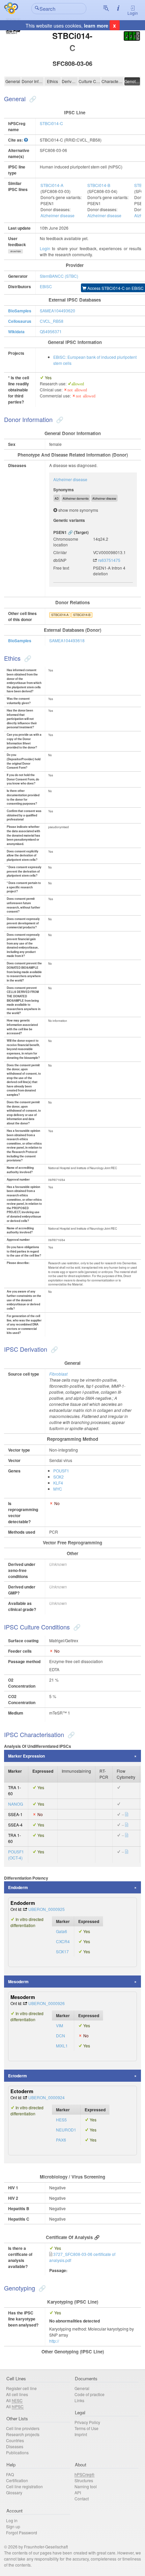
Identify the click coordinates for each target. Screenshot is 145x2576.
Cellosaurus (20, 321)
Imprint (81, 2434)
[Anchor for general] (32, 99)
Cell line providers (23, 2428)
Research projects (23, 2434)
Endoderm (18, 1887)
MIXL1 (62, 2046)
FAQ (10, 2474)
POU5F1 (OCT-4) (16, 1855)
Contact (82, 2498)
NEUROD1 (66, 2130)
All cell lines (17, 2394)
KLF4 (58, 1483)
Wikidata (16, 332)
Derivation (70, 81)
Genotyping (132, 81)
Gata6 (62, 1931)
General (13, 81)
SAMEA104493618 (67, 640)
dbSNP (60, 560)
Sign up (13, 2526)
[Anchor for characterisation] (70, 1734)
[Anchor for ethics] (27, 658)
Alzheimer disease (57, 215)
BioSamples (20, 311)
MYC (58, 1489)
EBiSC (46, 286)
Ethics (52, 81)
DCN (61, 2035)
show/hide (16, 251)
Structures (84, 2480)
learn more (96, 26)
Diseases (15, 2446)
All (14, 2400)
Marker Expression (26, 1756)
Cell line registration (24, 2486)
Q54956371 (51, 331)
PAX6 (61, 2140)
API (78, 2492)
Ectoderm (18, 2076)
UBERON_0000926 (47, 2003)
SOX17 (62, 1951)
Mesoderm (18, 1982)
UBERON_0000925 (47, 1909)
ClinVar (60, 552)
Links (79, 2400)
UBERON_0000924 (47, 2097)
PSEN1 (60, 532)
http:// (54, 2341)
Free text (61, 568)
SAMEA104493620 (57, 311)
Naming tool (86, 2486)
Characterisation (112, 81)
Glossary (14, 2492)
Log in (12, 2520)
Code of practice (90, 2394)
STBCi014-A (52, 185)
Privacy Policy (87, 2422)
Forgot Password (22, 2532)
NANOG (16, 1804)
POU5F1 (61, 1471)
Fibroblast (58, 1374)
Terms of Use (86, 2428)
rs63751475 (109, 560)
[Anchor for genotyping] (41, 2288)
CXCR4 (63, 1941)
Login (133, 13)
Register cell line (21, 2388)
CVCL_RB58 (52, 321)
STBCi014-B (99, 185)
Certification (17, 2480)
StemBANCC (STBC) (59, 276)
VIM (60, 2025)
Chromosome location (66, 542)
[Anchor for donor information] (59, 419)
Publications (17, 2452)
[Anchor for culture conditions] (76, 1627)
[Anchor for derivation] (53, 1349)
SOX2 (59, 1477)
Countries (15, 2440)
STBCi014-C (51, 123)
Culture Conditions (90, 81)
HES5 (61, 2120)
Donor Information (33, 81)
